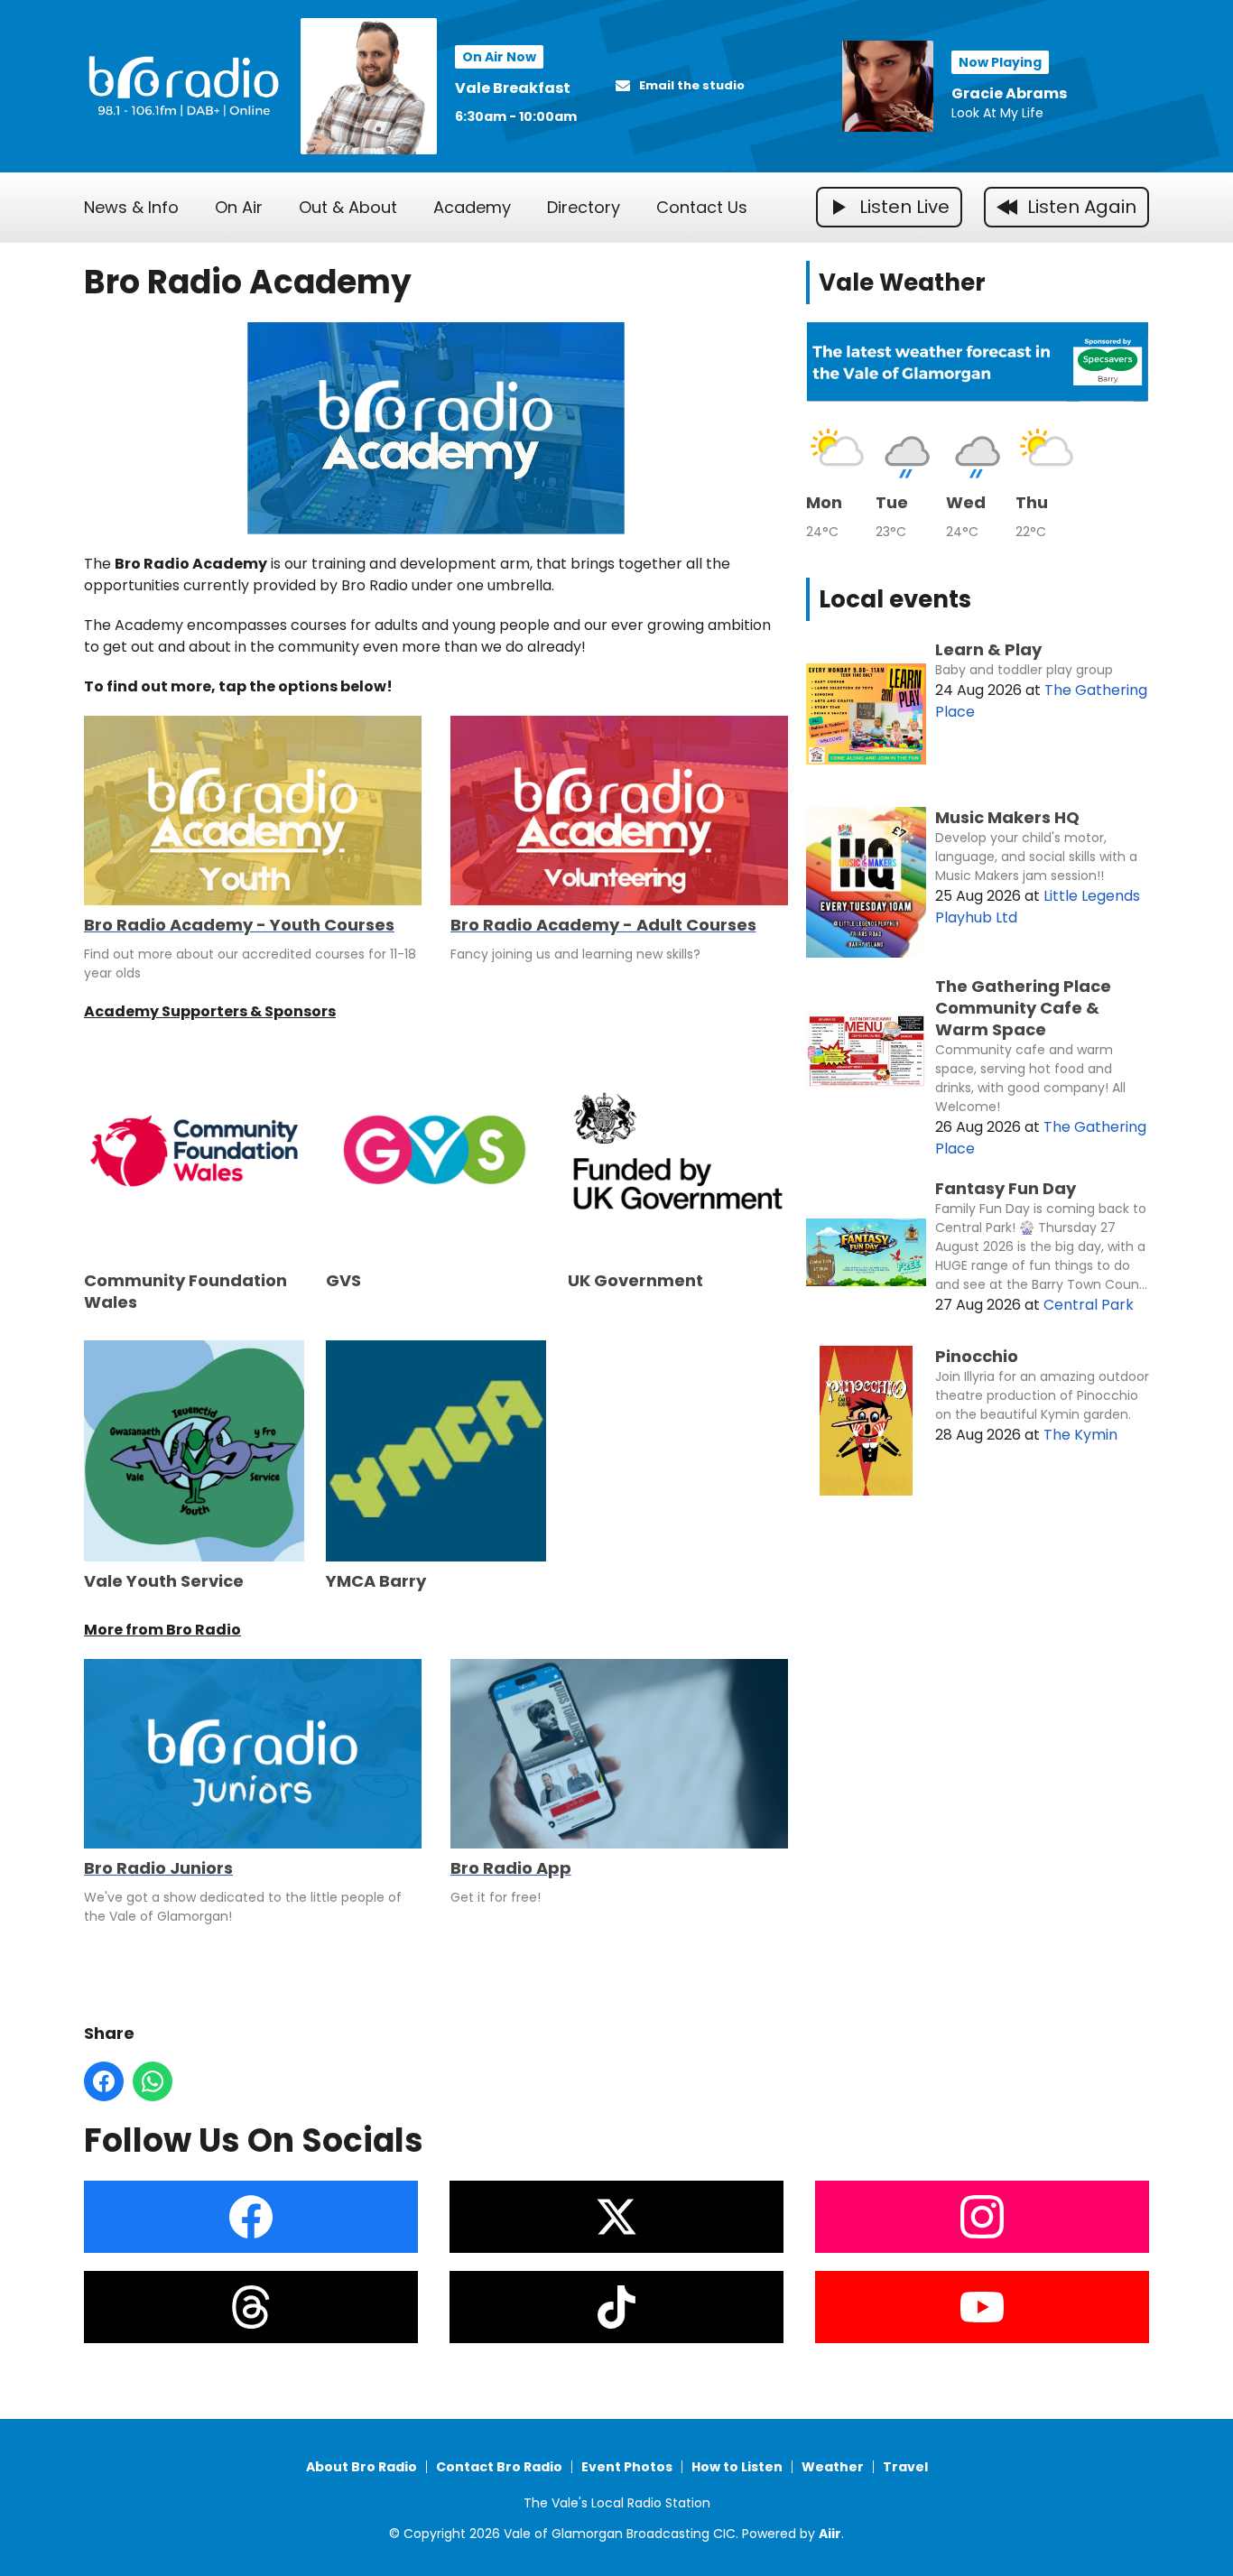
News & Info (131, 207)
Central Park (1089, 1305)
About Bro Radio (362, 2467)
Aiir (830, 2534)
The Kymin (1080, 1435)
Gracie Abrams (1009, 93)
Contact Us (702, 207)
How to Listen (737, 2467)
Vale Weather (902, 283)
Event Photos (627, 2467)
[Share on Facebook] (104, 2081)
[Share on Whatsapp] (153, 2081)
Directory (584, 207)
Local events (895, 599)
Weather (833, 2467)
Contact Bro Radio (499, 2467)
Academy (472, 207)
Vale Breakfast (513, 88)
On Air (239, 207)
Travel (905, 2467)
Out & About (348, 207)
